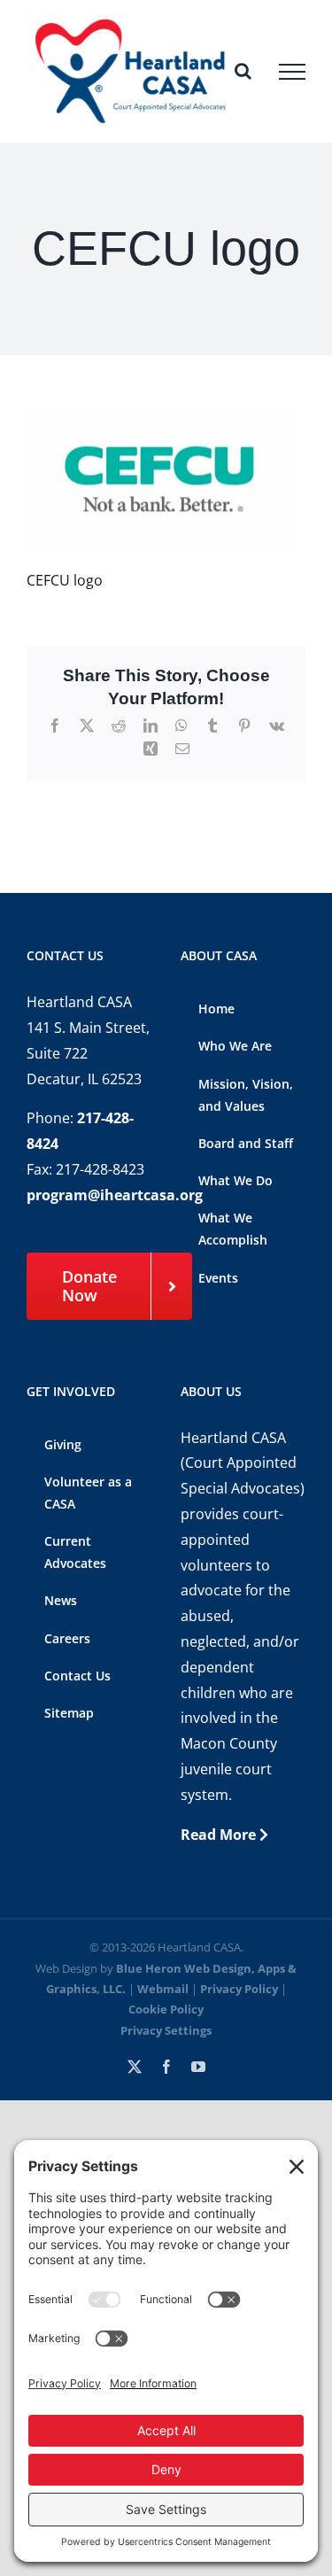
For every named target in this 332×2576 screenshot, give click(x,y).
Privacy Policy (239, 1989)
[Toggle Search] (243, 71)
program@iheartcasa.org (115, 1195)
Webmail (163, 1989)
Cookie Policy (166, 2009)
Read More (220, 1835)
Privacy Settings (166, 2030)
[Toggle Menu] (292, 72)
